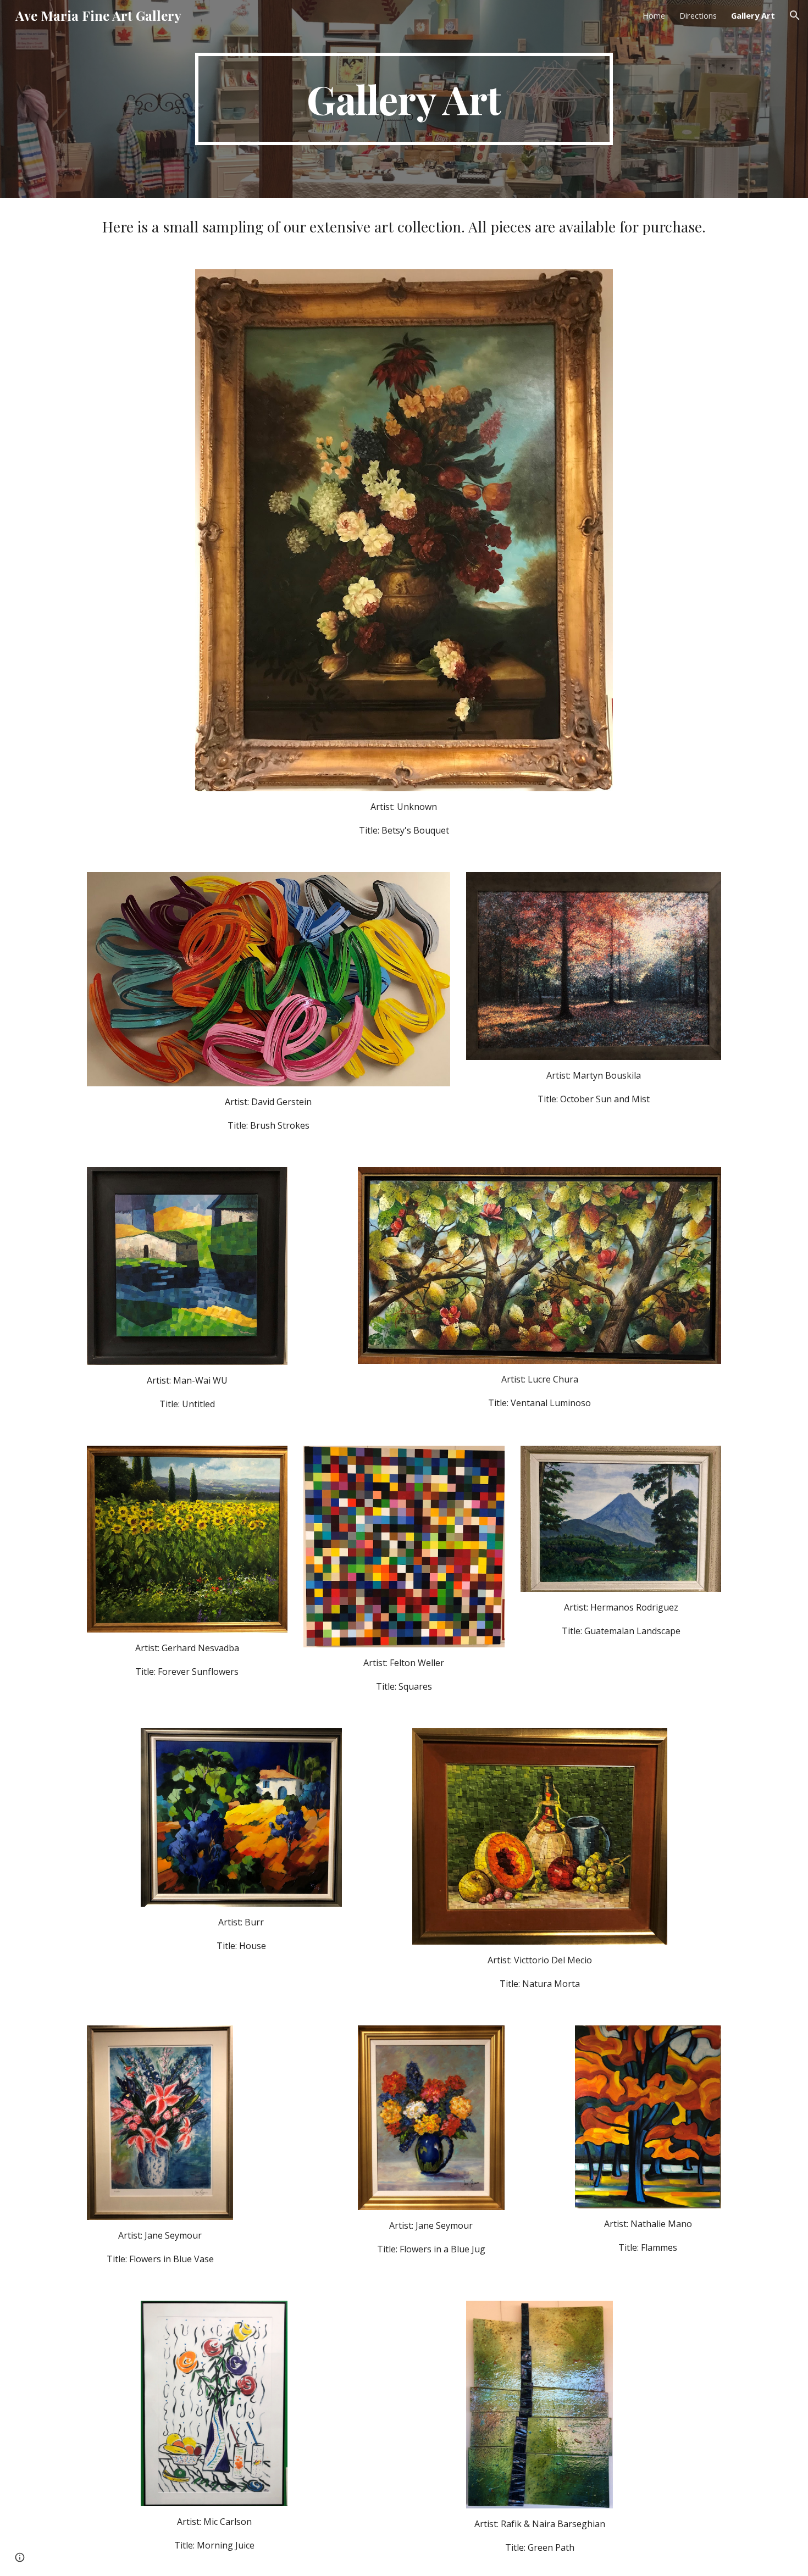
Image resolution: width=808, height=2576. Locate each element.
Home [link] (654, 15)
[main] (404, 99)
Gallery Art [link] (753, 15)
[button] (795, 15)
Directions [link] (698, 15)
